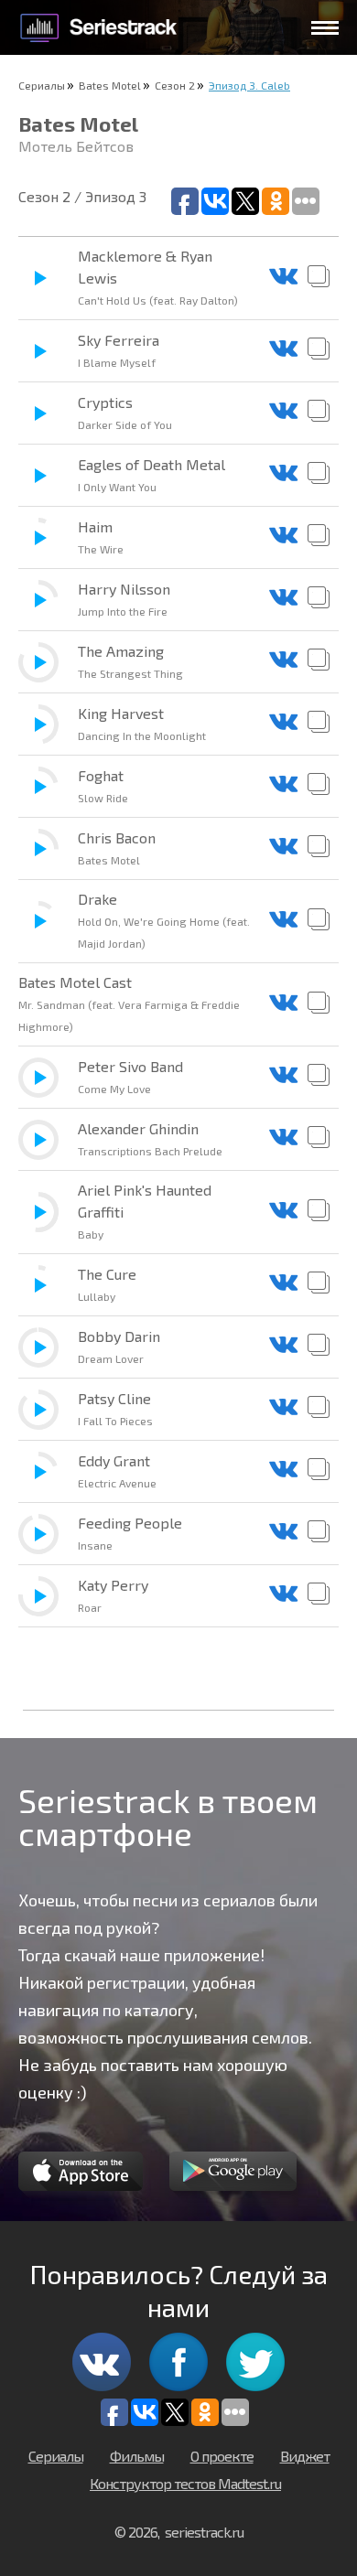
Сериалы (42, 85)
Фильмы (137, 2456)
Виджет (305, 2456)
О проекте (222, 2456)
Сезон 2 (175, 85)
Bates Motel (110, 85)
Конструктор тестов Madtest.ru (185, 2483)
